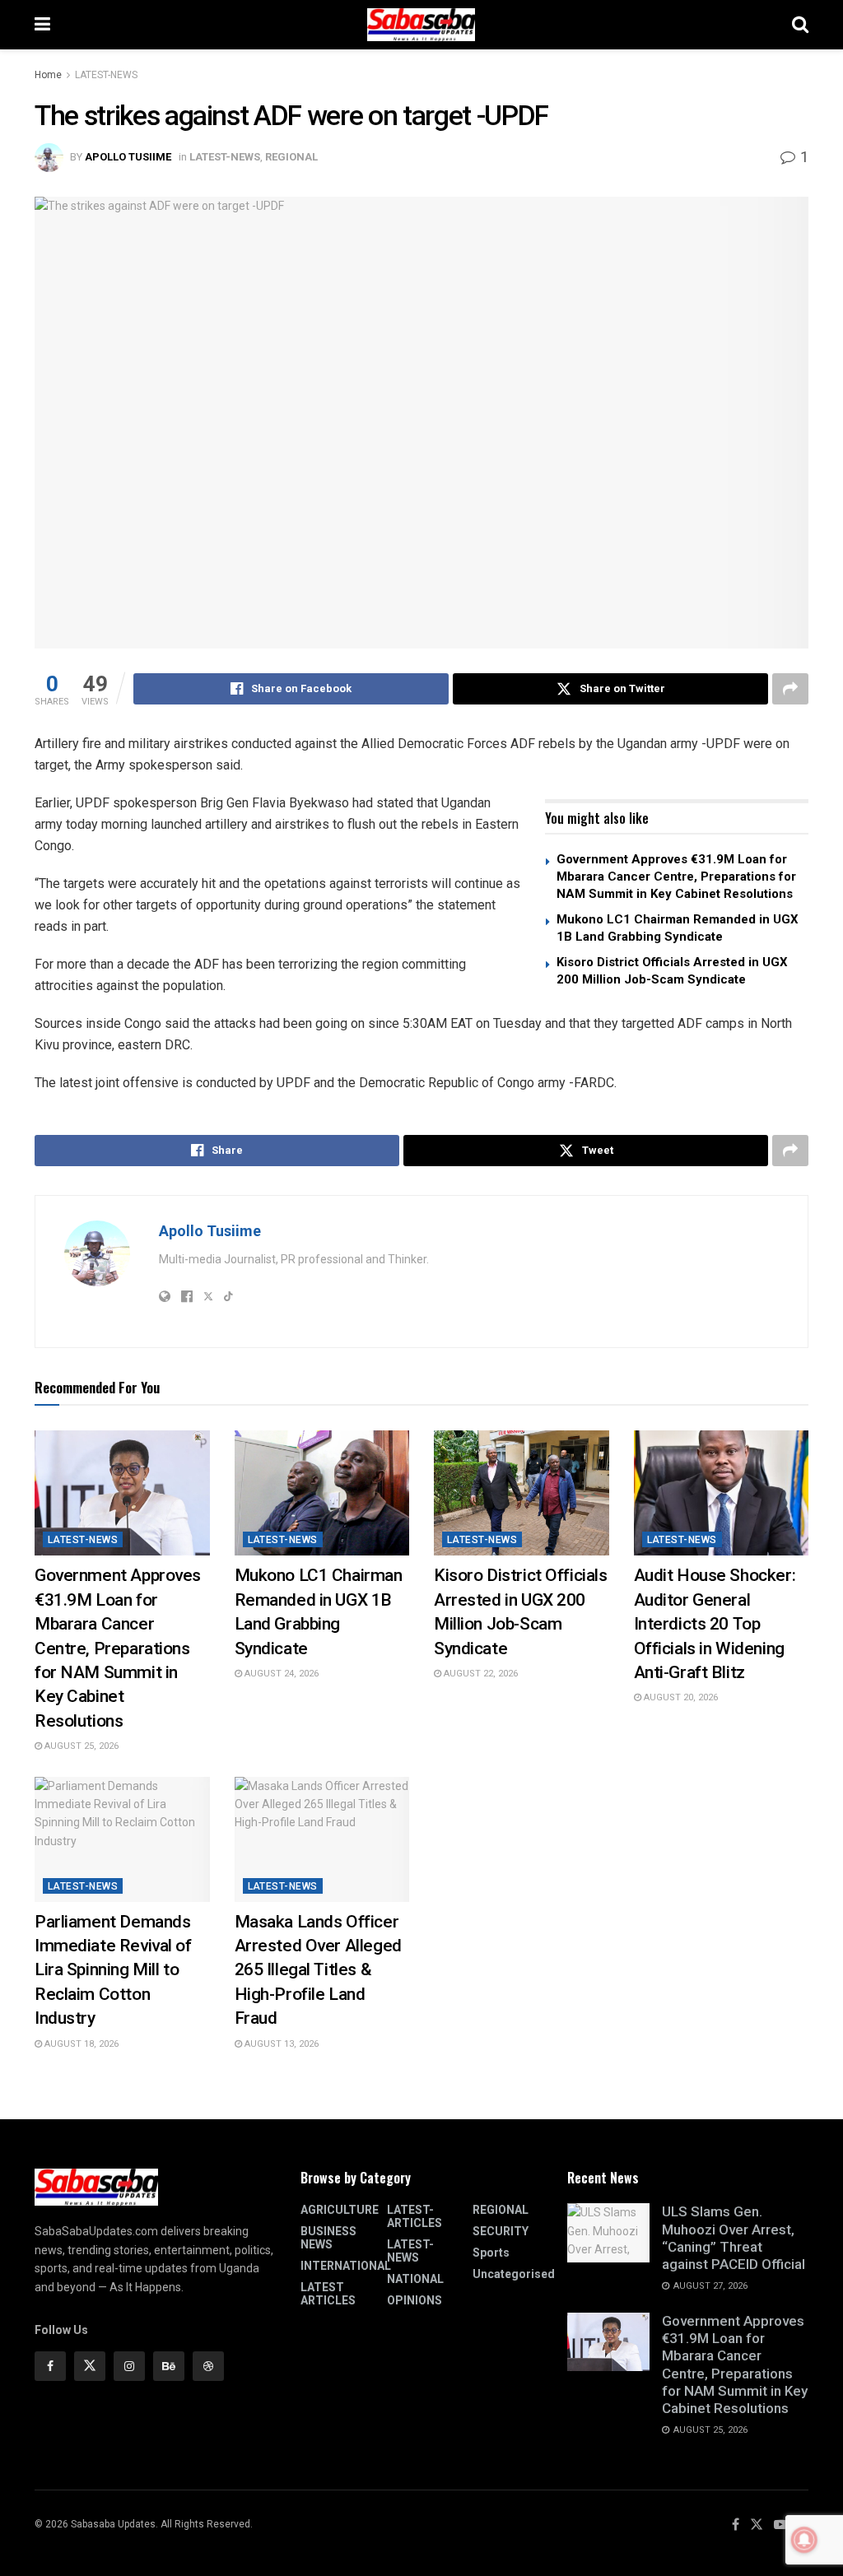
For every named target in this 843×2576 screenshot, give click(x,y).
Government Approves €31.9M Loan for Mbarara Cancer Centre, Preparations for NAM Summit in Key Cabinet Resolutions (676, 876)
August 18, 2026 (80, 2044)
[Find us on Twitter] (90, 2366)
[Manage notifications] (804, 2540)
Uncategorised (514, 2274)
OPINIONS (415, 2300)
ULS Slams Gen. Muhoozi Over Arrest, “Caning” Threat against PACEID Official (734, 2238)
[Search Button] (800, 25)
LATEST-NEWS (106, 75)
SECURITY (501, 2231)
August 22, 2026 (480, 1674)
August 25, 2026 (80, 1746)
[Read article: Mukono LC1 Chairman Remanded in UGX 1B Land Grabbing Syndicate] (322, 1493)
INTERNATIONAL (346, 2266)
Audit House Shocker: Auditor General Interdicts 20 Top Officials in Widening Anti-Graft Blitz (715, 1624)
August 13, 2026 (280, 2044)
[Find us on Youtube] (780, 2525)
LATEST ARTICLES (328, 2294)
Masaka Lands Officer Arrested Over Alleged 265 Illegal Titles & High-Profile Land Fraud (318, 1970)
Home (48, 75)
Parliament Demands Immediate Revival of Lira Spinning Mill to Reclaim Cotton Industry (113, 1970)
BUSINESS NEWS (328, 2238)
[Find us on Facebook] (50, 2366)
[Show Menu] (42, 25)
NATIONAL (415, 2279)
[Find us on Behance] (169, 2366)
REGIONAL (291, 157)
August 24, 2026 (280, 1674)
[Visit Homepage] (421, 25)
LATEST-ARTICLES (415, 2216)
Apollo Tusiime (128, 157)
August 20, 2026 (680, 1697)
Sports (491, 2253)
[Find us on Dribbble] (208, 2366)
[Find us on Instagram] (129, 2366)
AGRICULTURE (340, 2210)
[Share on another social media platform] (790, 689)
